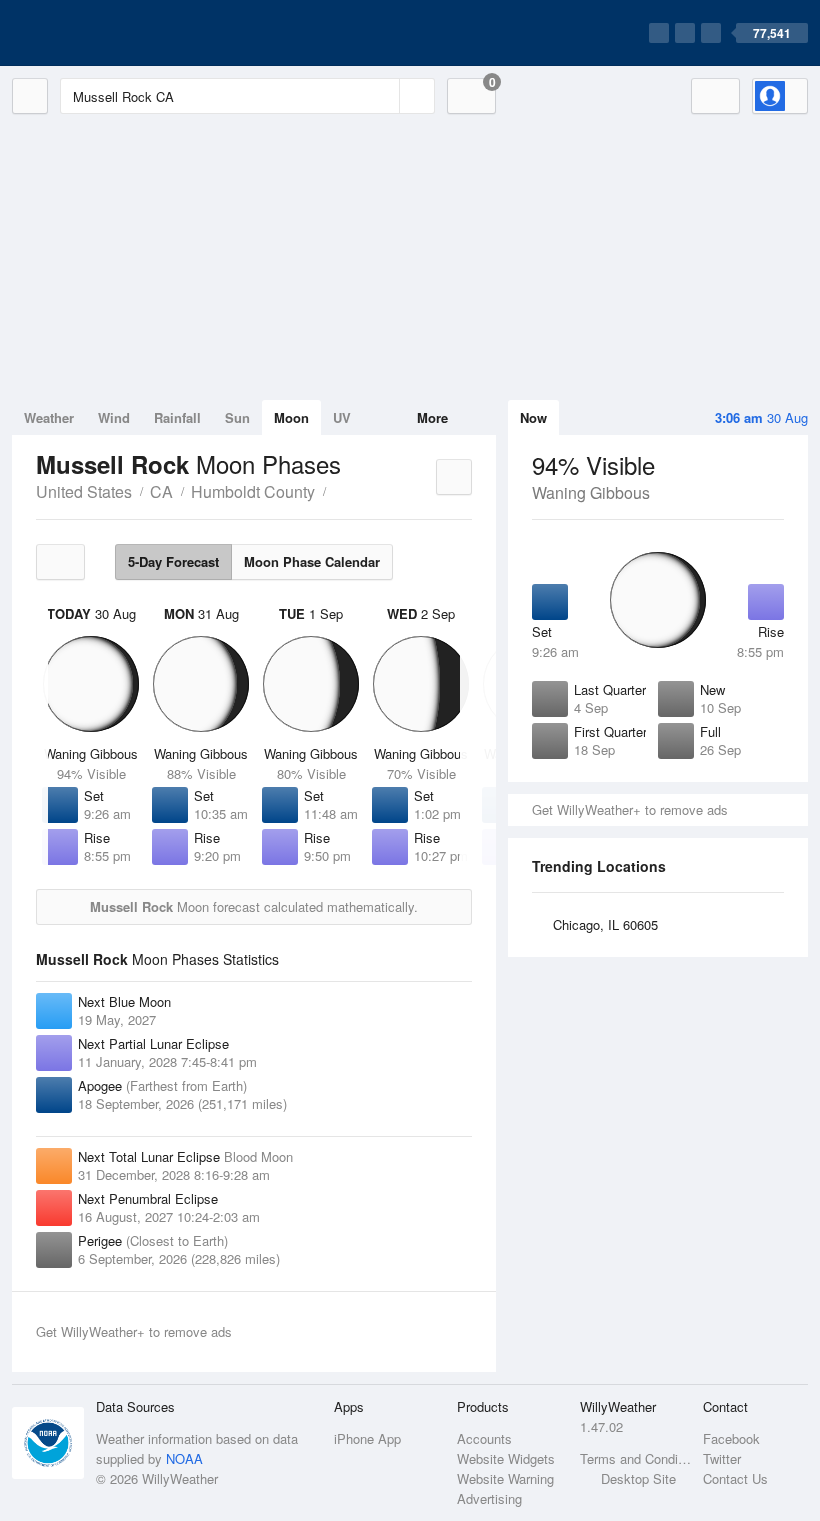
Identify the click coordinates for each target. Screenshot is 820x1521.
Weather (49, 417)
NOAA (184, 1458)
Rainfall (177, 417)
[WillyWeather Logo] (106, 33)
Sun (237, 417)
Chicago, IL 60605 (605, 924)
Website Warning (505, 1478)
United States (84, 491)
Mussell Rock (337, 490)
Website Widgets (506, 1458)
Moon (291, 417)
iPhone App (367, 1438)
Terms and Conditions (635, 1458)
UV (342, 417)
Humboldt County (253, 491)
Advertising (489, 1498)
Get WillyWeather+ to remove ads (630, 809)
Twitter (722, 1458)
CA (161, 491)
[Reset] (382, 96)
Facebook (731, 1438)
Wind (114, 417)
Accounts (484, 1438)
